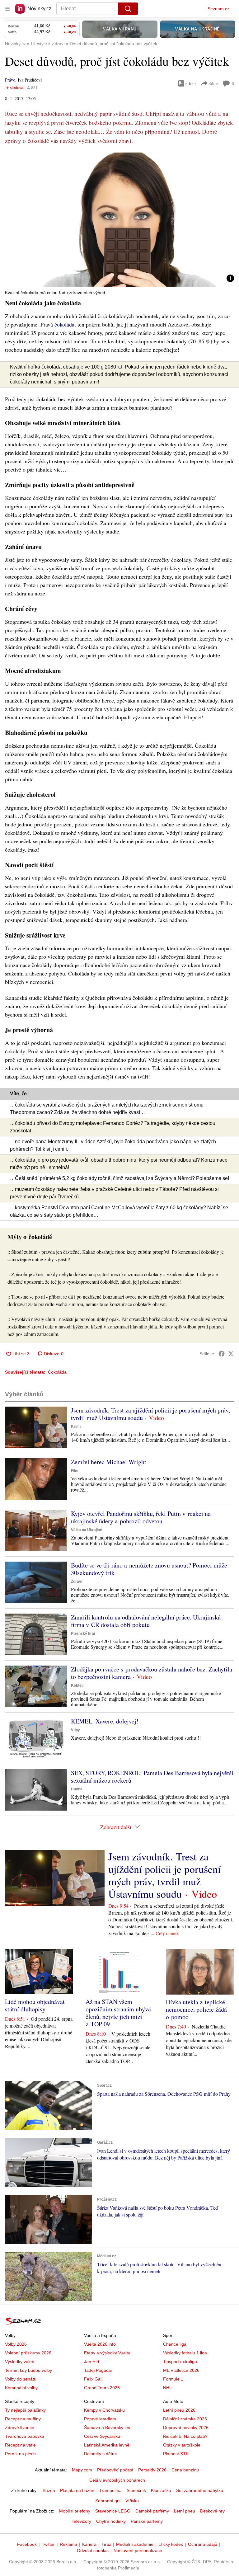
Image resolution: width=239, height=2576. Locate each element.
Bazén (49, 2490)
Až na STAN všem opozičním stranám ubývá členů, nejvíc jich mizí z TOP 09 (118, 2013)
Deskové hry (212, 2511)
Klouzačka (161, 2490)
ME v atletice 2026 (181, 2370)
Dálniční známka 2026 (185, 2419)
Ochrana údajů (203, 2544)
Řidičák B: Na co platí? (185, 2436)
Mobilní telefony (75, 2511)
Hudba (77, 1789)
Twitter (48, 2544)
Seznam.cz (218, 9)
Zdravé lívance (20, 2428)
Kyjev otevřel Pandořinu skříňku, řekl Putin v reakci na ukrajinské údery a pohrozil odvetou (141, 1517)
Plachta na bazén (77, 2490)
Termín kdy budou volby (28, 2370)
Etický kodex (171, 2544)
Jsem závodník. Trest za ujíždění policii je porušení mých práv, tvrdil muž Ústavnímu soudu (150, 1414)
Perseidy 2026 (152, 2470)
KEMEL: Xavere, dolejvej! (105, 1721)
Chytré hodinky (111, 2521)
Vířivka (132, 2501)
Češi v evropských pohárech (117, 2480)
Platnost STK (176, 2454)
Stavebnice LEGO (113, 2511)
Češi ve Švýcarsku (102, 2436)
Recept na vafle (20, 2445)
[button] (119, 220)
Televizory (81, 2521)
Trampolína (110, 2490)
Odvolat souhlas (93, 2550)
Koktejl (77, 1685)
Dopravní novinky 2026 (186, 2428)
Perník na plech (20, 2454)
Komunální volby (21, 2388)
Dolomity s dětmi (100, 2454)
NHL (167, 2388)
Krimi (76, 1427)
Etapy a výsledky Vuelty (107, 2353)
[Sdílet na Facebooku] (222, 1354)
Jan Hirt (92, 2362)
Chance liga (175, 2344)
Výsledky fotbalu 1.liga (185, 2353)
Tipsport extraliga (180, 2362)
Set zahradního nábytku (200, 2490)
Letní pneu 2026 (179, 2410)
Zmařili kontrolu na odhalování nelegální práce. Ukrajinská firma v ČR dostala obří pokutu (146, 1621)
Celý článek (167, 1933)
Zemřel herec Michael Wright (109, 1462)
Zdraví (77, 1582)
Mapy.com (82, 2470)
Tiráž (106, 2544)
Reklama (68, 2544)
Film (75, 1471)
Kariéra (89, 2544)
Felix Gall (93, 2379)
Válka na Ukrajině (87, 1530)
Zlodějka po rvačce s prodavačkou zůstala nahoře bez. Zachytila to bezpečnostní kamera (152, 1673)
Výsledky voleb (20, 2362)
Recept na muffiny (23, 2419)
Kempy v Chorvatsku (104, 2410)
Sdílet (214, 83)
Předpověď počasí (115, 2470)
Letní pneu (185, 2511)
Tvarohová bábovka (25, 2436)
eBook (191, 83)
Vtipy (75, 1730)
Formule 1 (173, 2379)
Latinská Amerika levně (107, 2445)
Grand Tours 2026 (102, 2388)
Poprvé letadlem (100, 2419)
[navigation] (7, 9)
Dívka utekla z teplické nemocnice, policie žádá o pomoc (196, 2009)
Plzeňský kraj (83, 1634)
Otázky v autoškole (182, 2445)
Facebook (27, 2544)
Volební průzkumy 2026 (28, 2353)
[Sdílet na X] (231, 1354)
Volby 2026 (16, 2344)
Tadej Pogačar (98, 2370)
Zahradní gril (108, 2501)
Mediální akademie (135, 2544)
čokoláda (64, 324)
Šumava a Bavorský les (107, 2428)
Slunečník (136, 2490)
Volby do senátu (21, 2379)
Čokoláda (57, 1372)
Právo (10, 80)
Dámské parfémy (152, 2511)
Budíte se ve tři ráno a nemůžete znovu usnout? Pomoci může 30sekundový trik (149, 1569)
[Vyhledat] (128, 9)
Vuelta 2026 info (100, 2344)
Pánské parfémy (147, 2521)
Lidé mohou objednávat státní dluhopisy (35, 2005)
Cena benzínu (185, 2470)
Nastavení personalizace (138, 2550)
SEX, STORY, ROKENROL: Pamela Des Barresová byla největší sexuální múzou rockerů (152, 1777)
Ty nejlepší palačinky (25, 2410)
